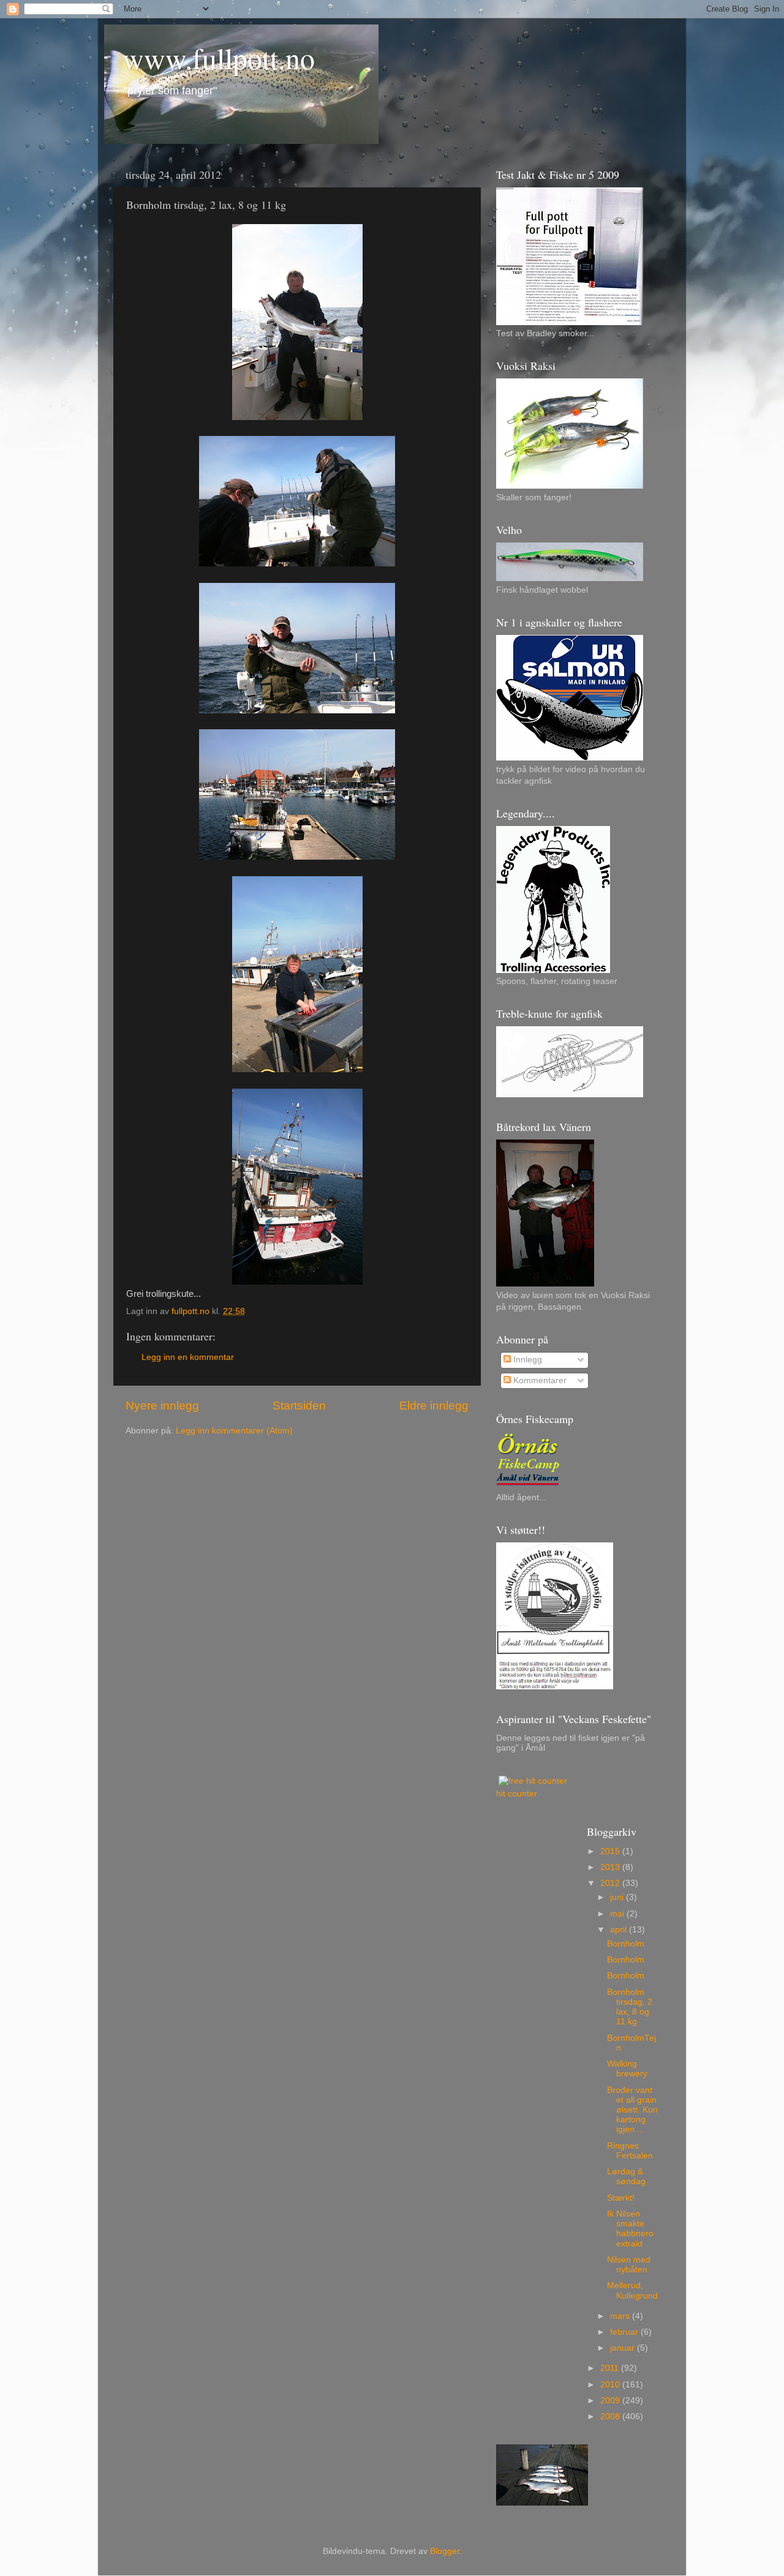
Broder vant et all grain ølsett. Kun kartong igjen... (632, 2110)
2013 (611, 1867)
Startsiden (299, 1406)
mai (618, 1914)
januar (624, 2348)
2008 (611, 2416)
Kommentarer (539, 1380)
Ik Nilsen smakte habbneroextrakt (630, 2229)
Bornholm (626, 1944)
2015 (611, 1851)
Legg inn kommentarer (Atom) (234, 1431)
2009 (611, 2401)
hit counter (517, 1794)
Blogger (445, 2551)
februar (625, 2332)
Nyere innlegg (162, 1406)
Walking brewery (627, 2069)
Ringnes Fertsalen (630, 2151)
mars (621, 2316)
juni (618, 1897)
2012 (611, 1883)
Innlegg (526, 1360)
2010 (611, 2385)
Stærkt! (621, 2198)
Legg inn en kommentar (188, 1357)
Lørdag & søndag (626, 2176)
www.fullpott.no (219, 58)
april (620, 1930)
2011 (611, 2368)
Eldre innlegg (434, 1406)
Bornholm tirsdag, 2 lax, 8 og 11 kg (630, 2007)
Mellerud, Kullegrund (632, 2290)
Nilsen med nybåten (629, 2265)
